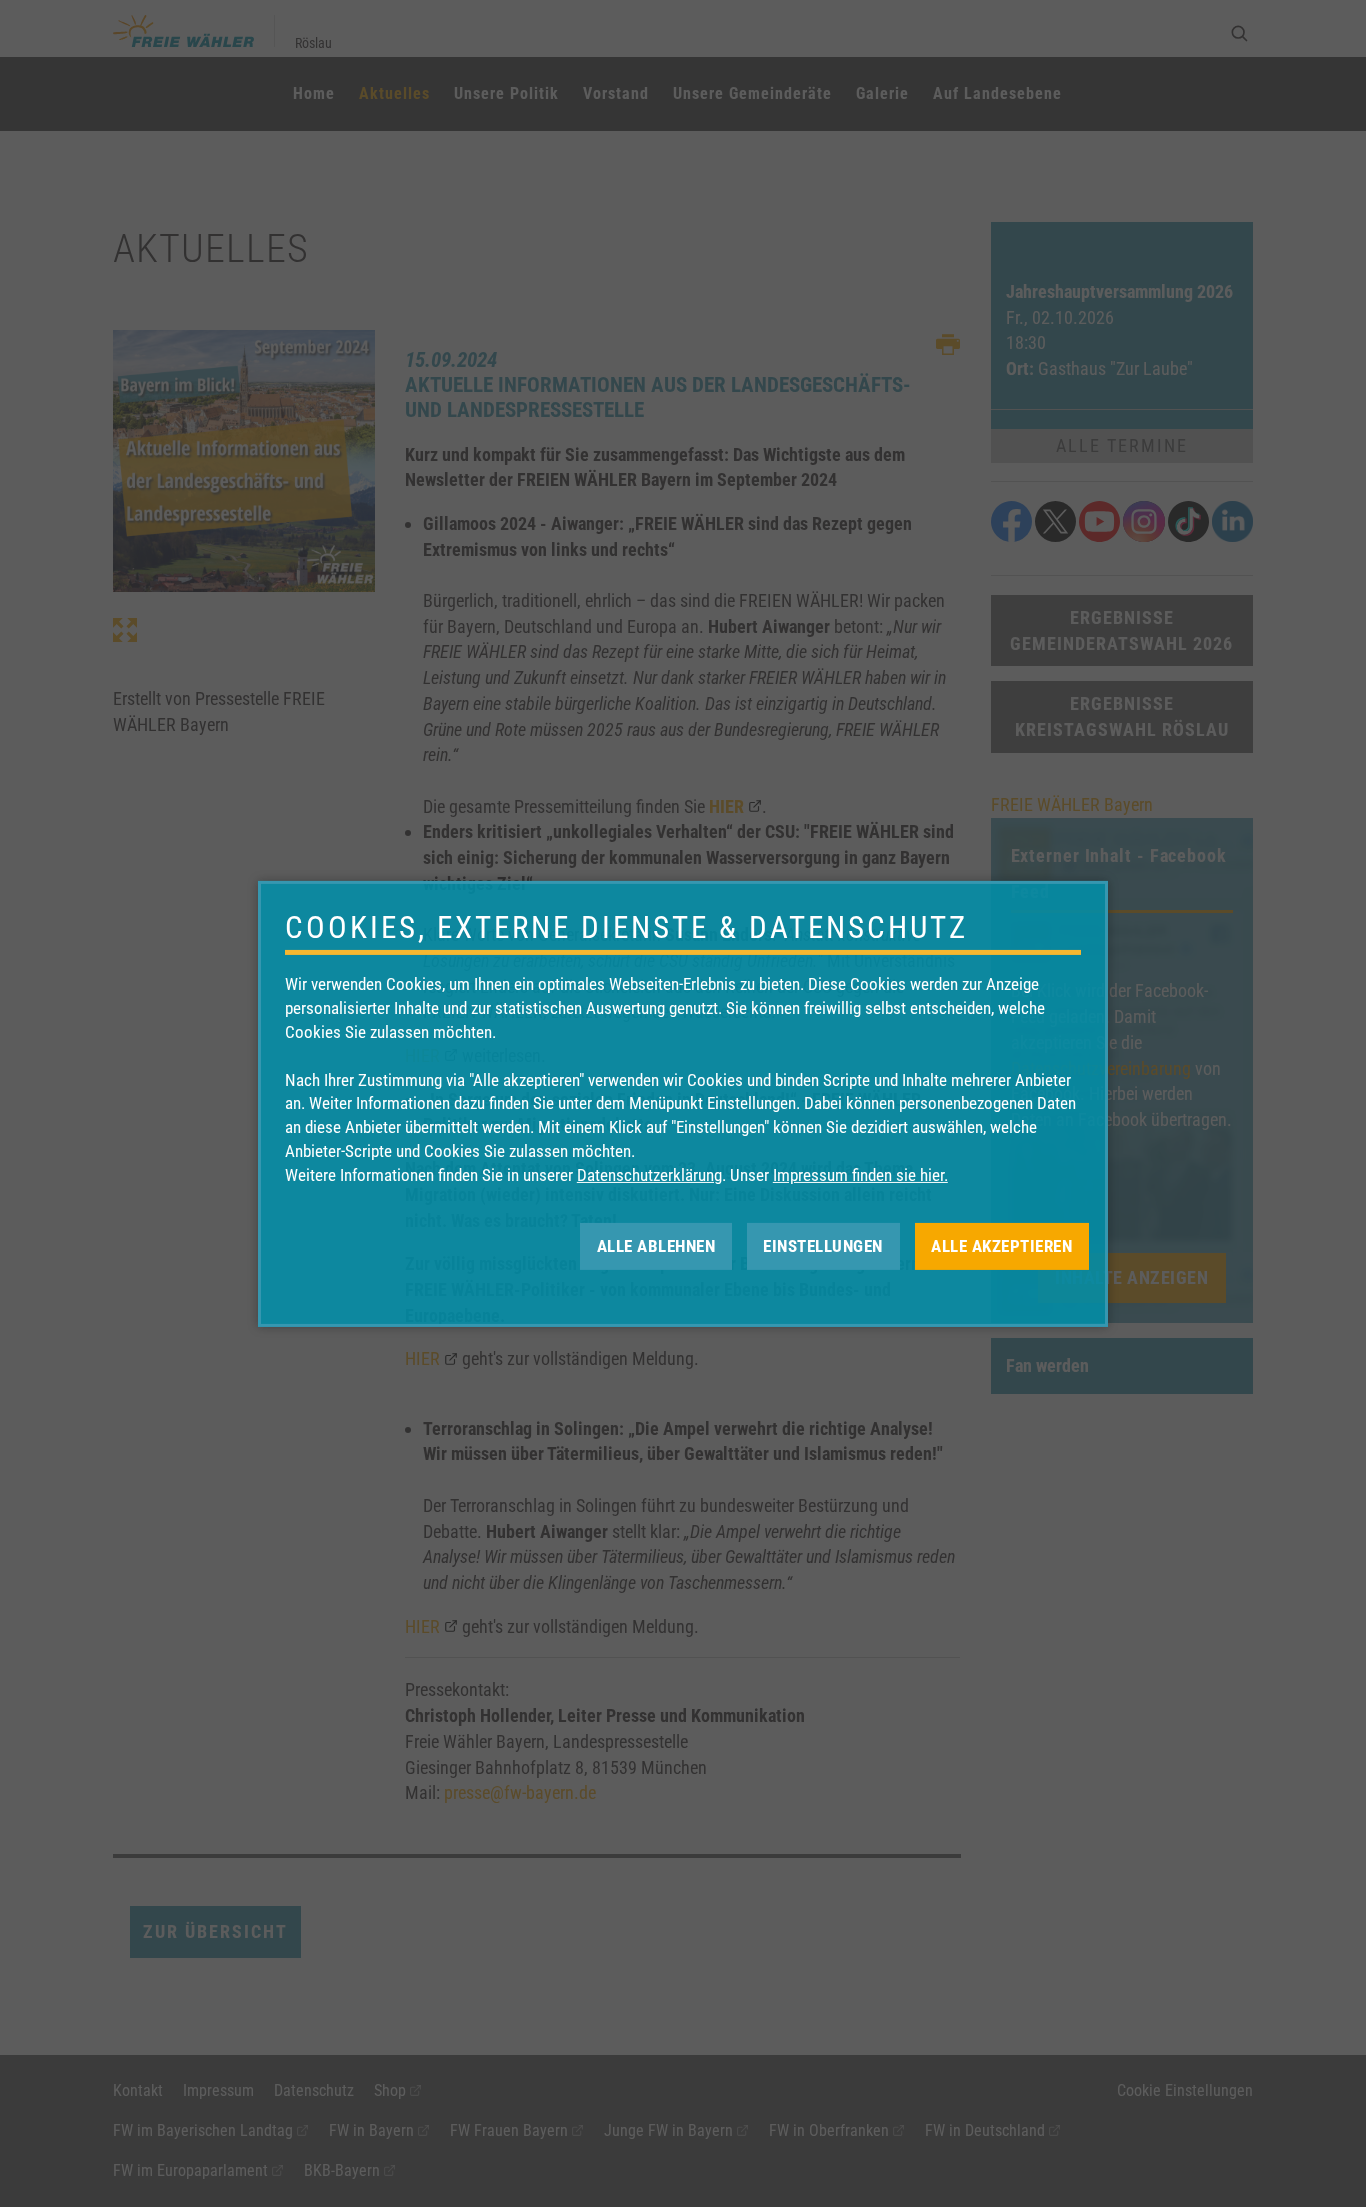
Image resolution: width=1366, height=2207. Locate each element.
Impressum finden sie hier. (860, 1175)
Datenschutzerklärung (649, 1175)
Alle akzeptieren (1001, 1245)
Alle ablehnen (656, 1245)
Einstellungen (823, 1245)
